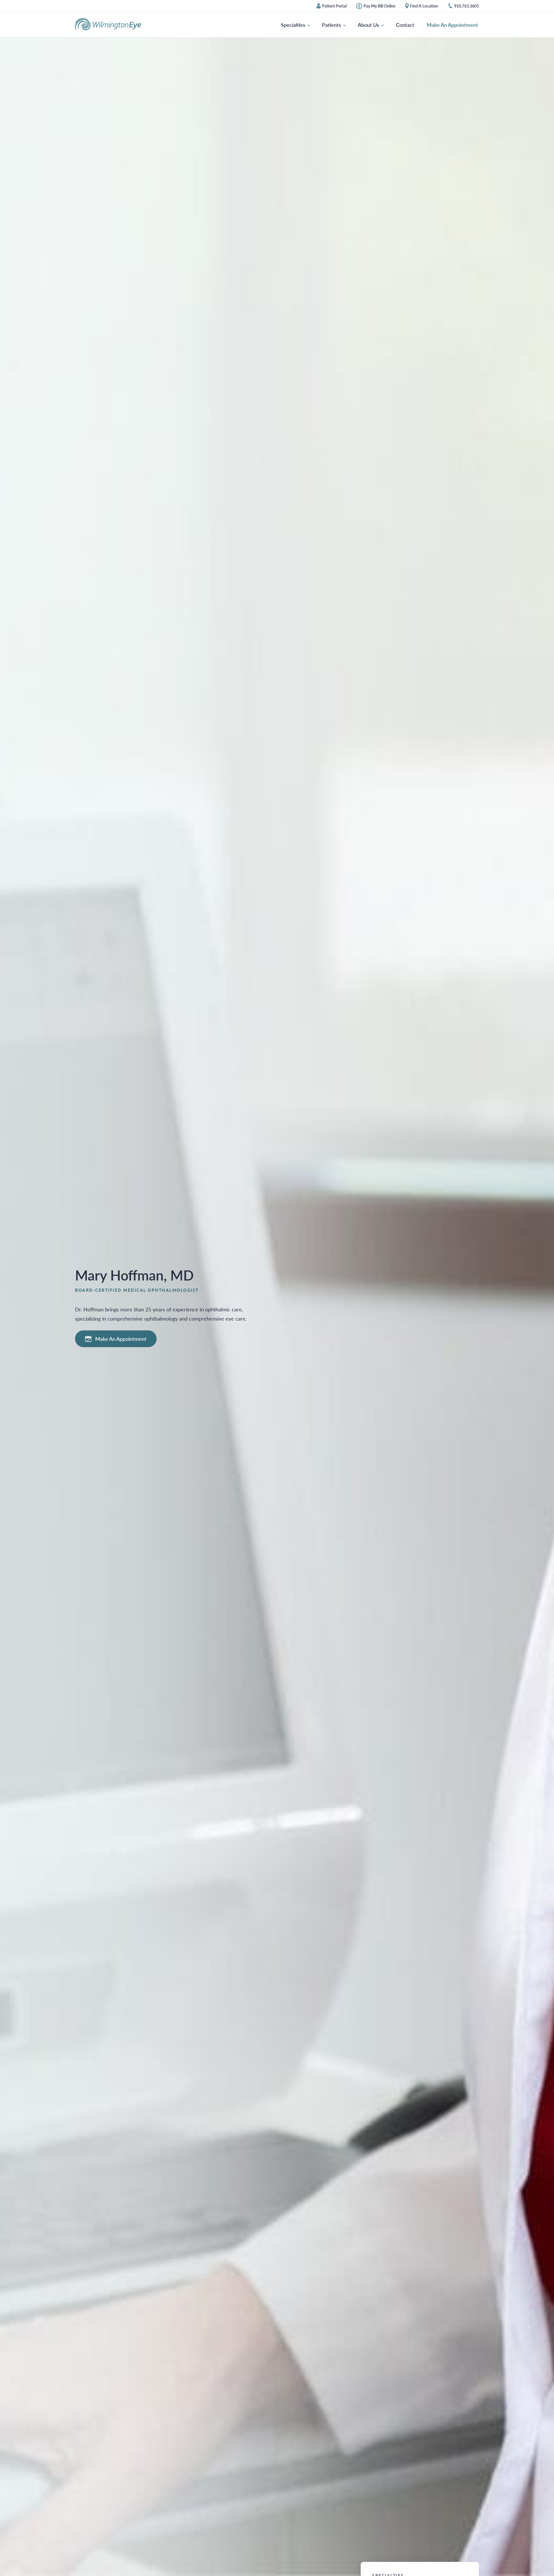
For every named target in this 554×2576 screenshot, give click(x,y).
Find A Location (424, 6)
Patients (332, 25)
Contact (405, 25)
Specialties (294, 25)
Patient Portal (334, 6)
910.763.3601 (467, 6)
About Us (369, 25)
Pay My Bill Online (379, 6)
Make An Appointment (452, 25)
